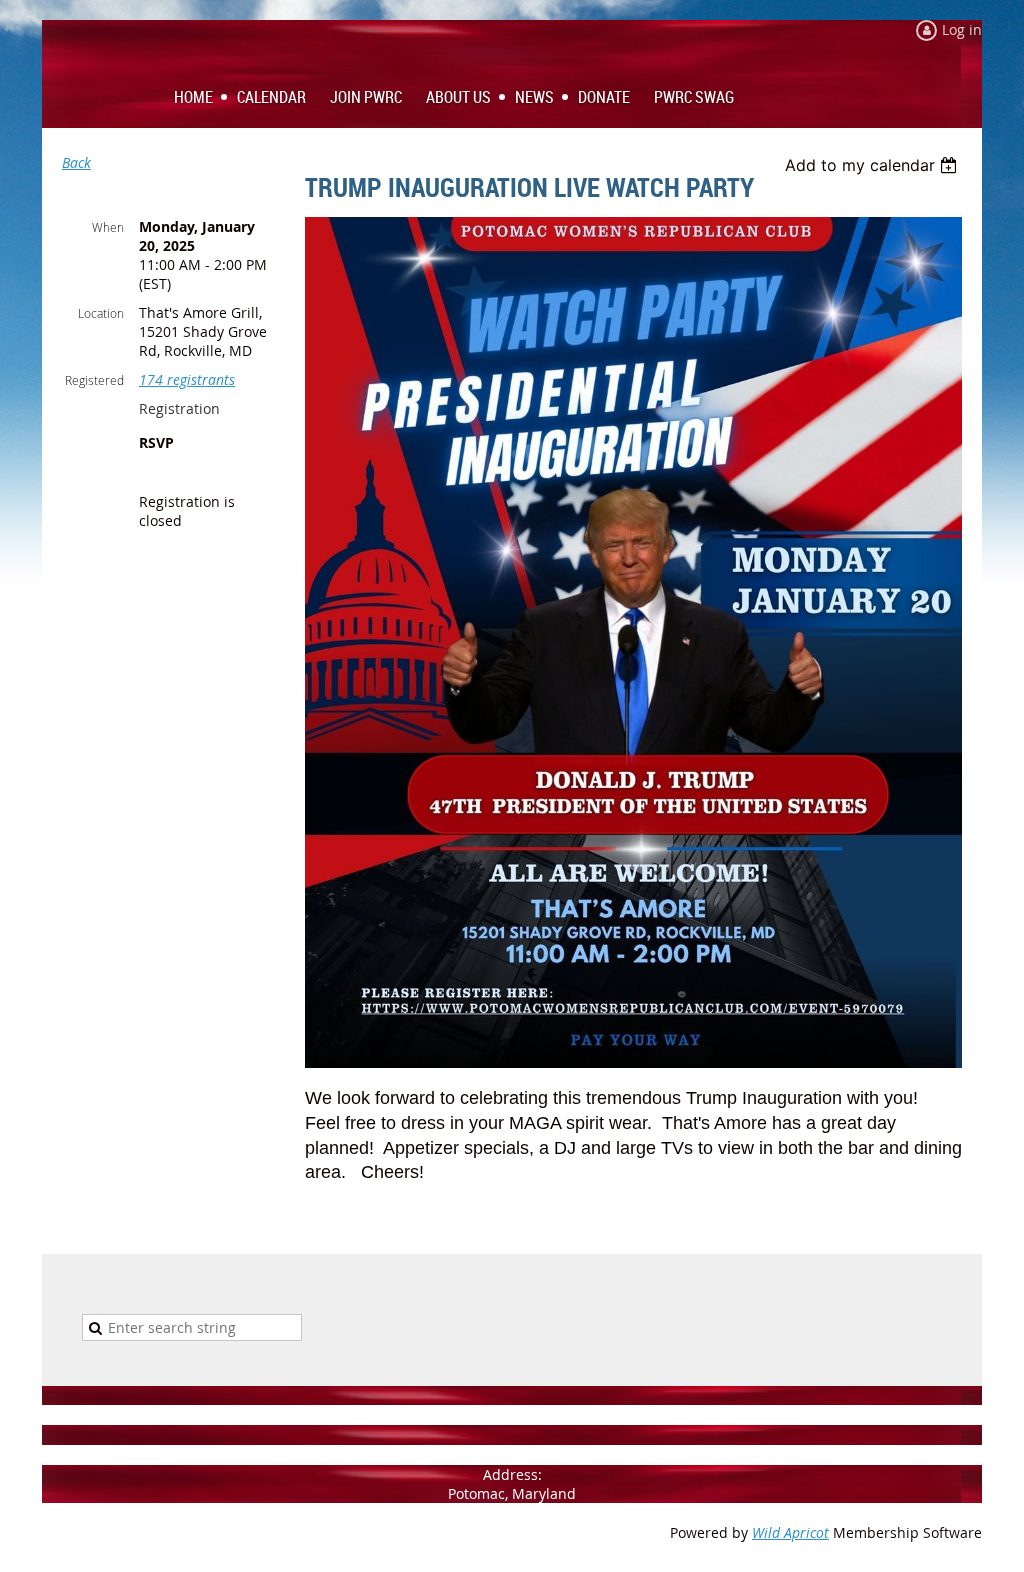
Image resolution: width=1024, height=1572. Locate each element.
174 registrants (187, 379)
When (108, 227)
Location (101, 313)
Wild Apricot (790, 1532)
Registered (94, 380)
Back (76, 162)
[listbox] (873, 165)
